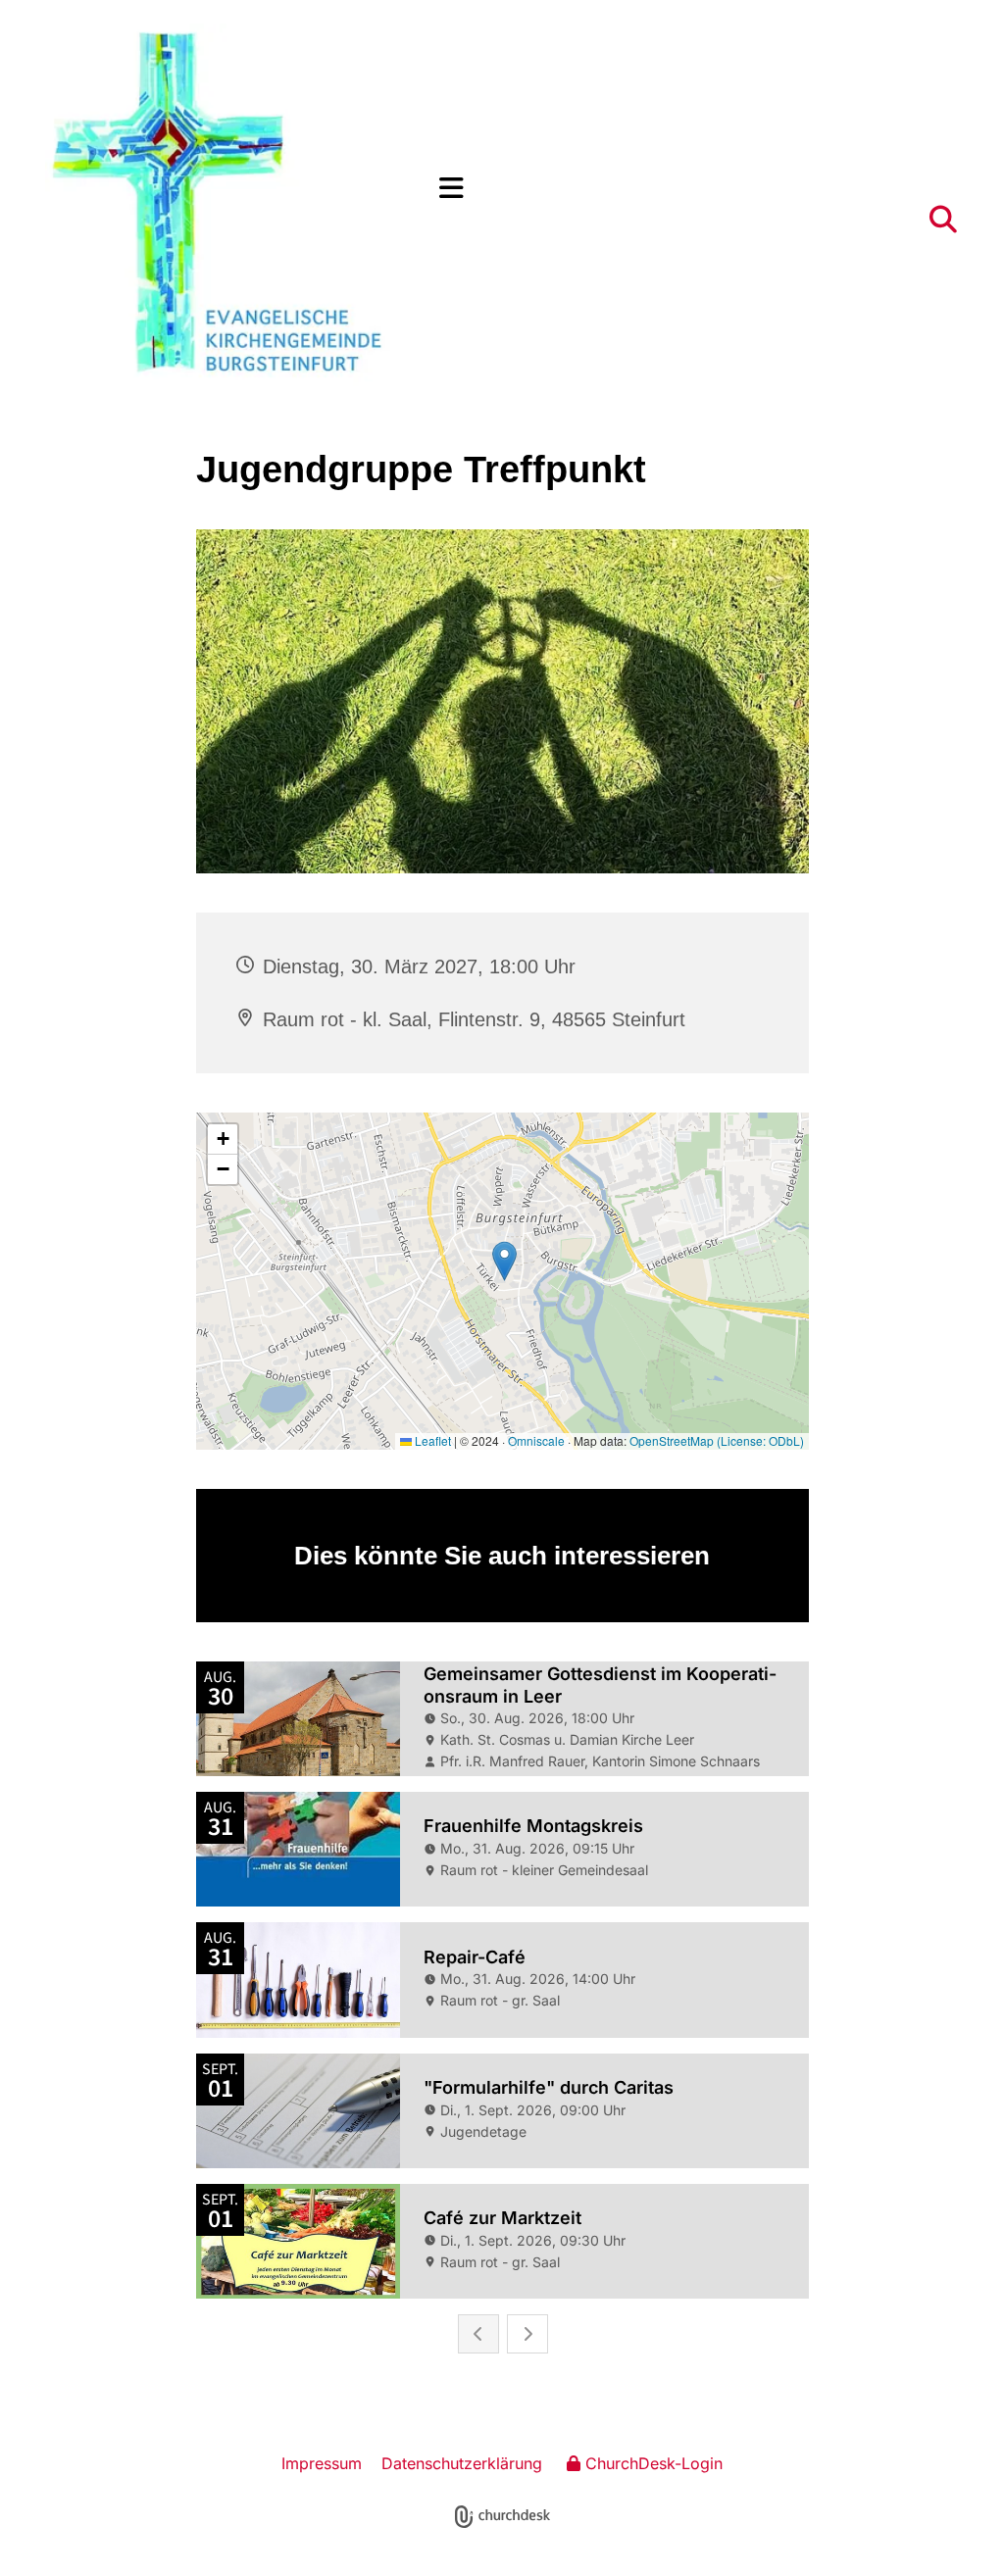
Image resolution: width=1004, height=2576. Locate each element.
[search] (943, 220)
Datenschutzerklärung (462, 2463)
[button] (699, 189)
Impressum (322, 2463)
